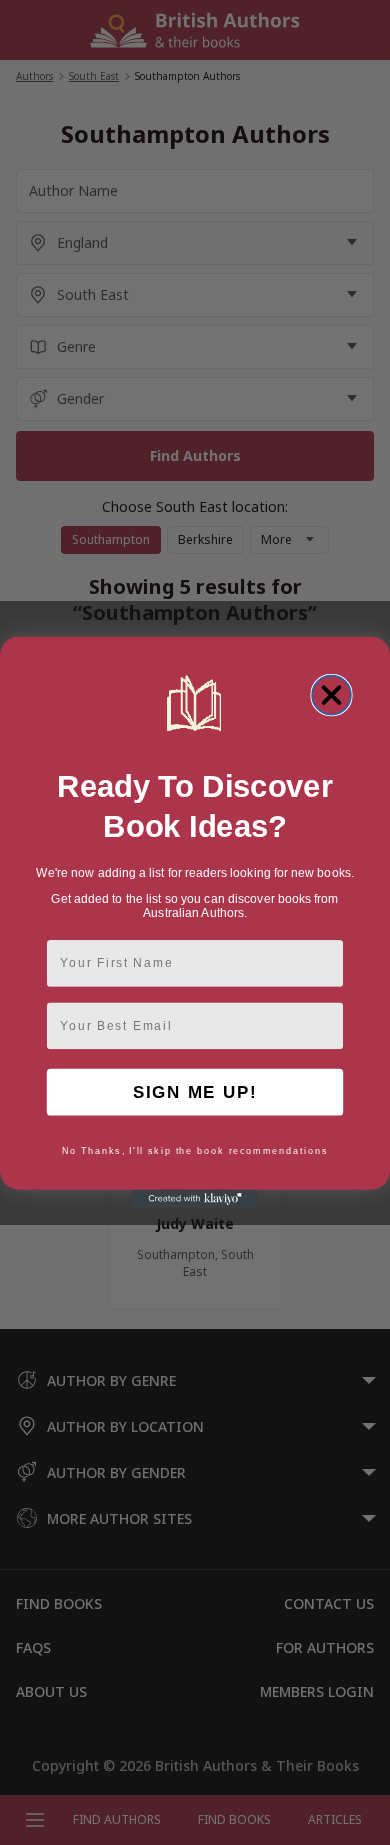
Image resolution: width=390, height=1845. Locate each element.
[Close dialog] (331, 695)
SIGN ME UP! (195, 1092)
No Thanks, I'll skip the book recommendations (195, 1150)
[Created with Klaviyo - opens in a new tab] (195, 1199)
